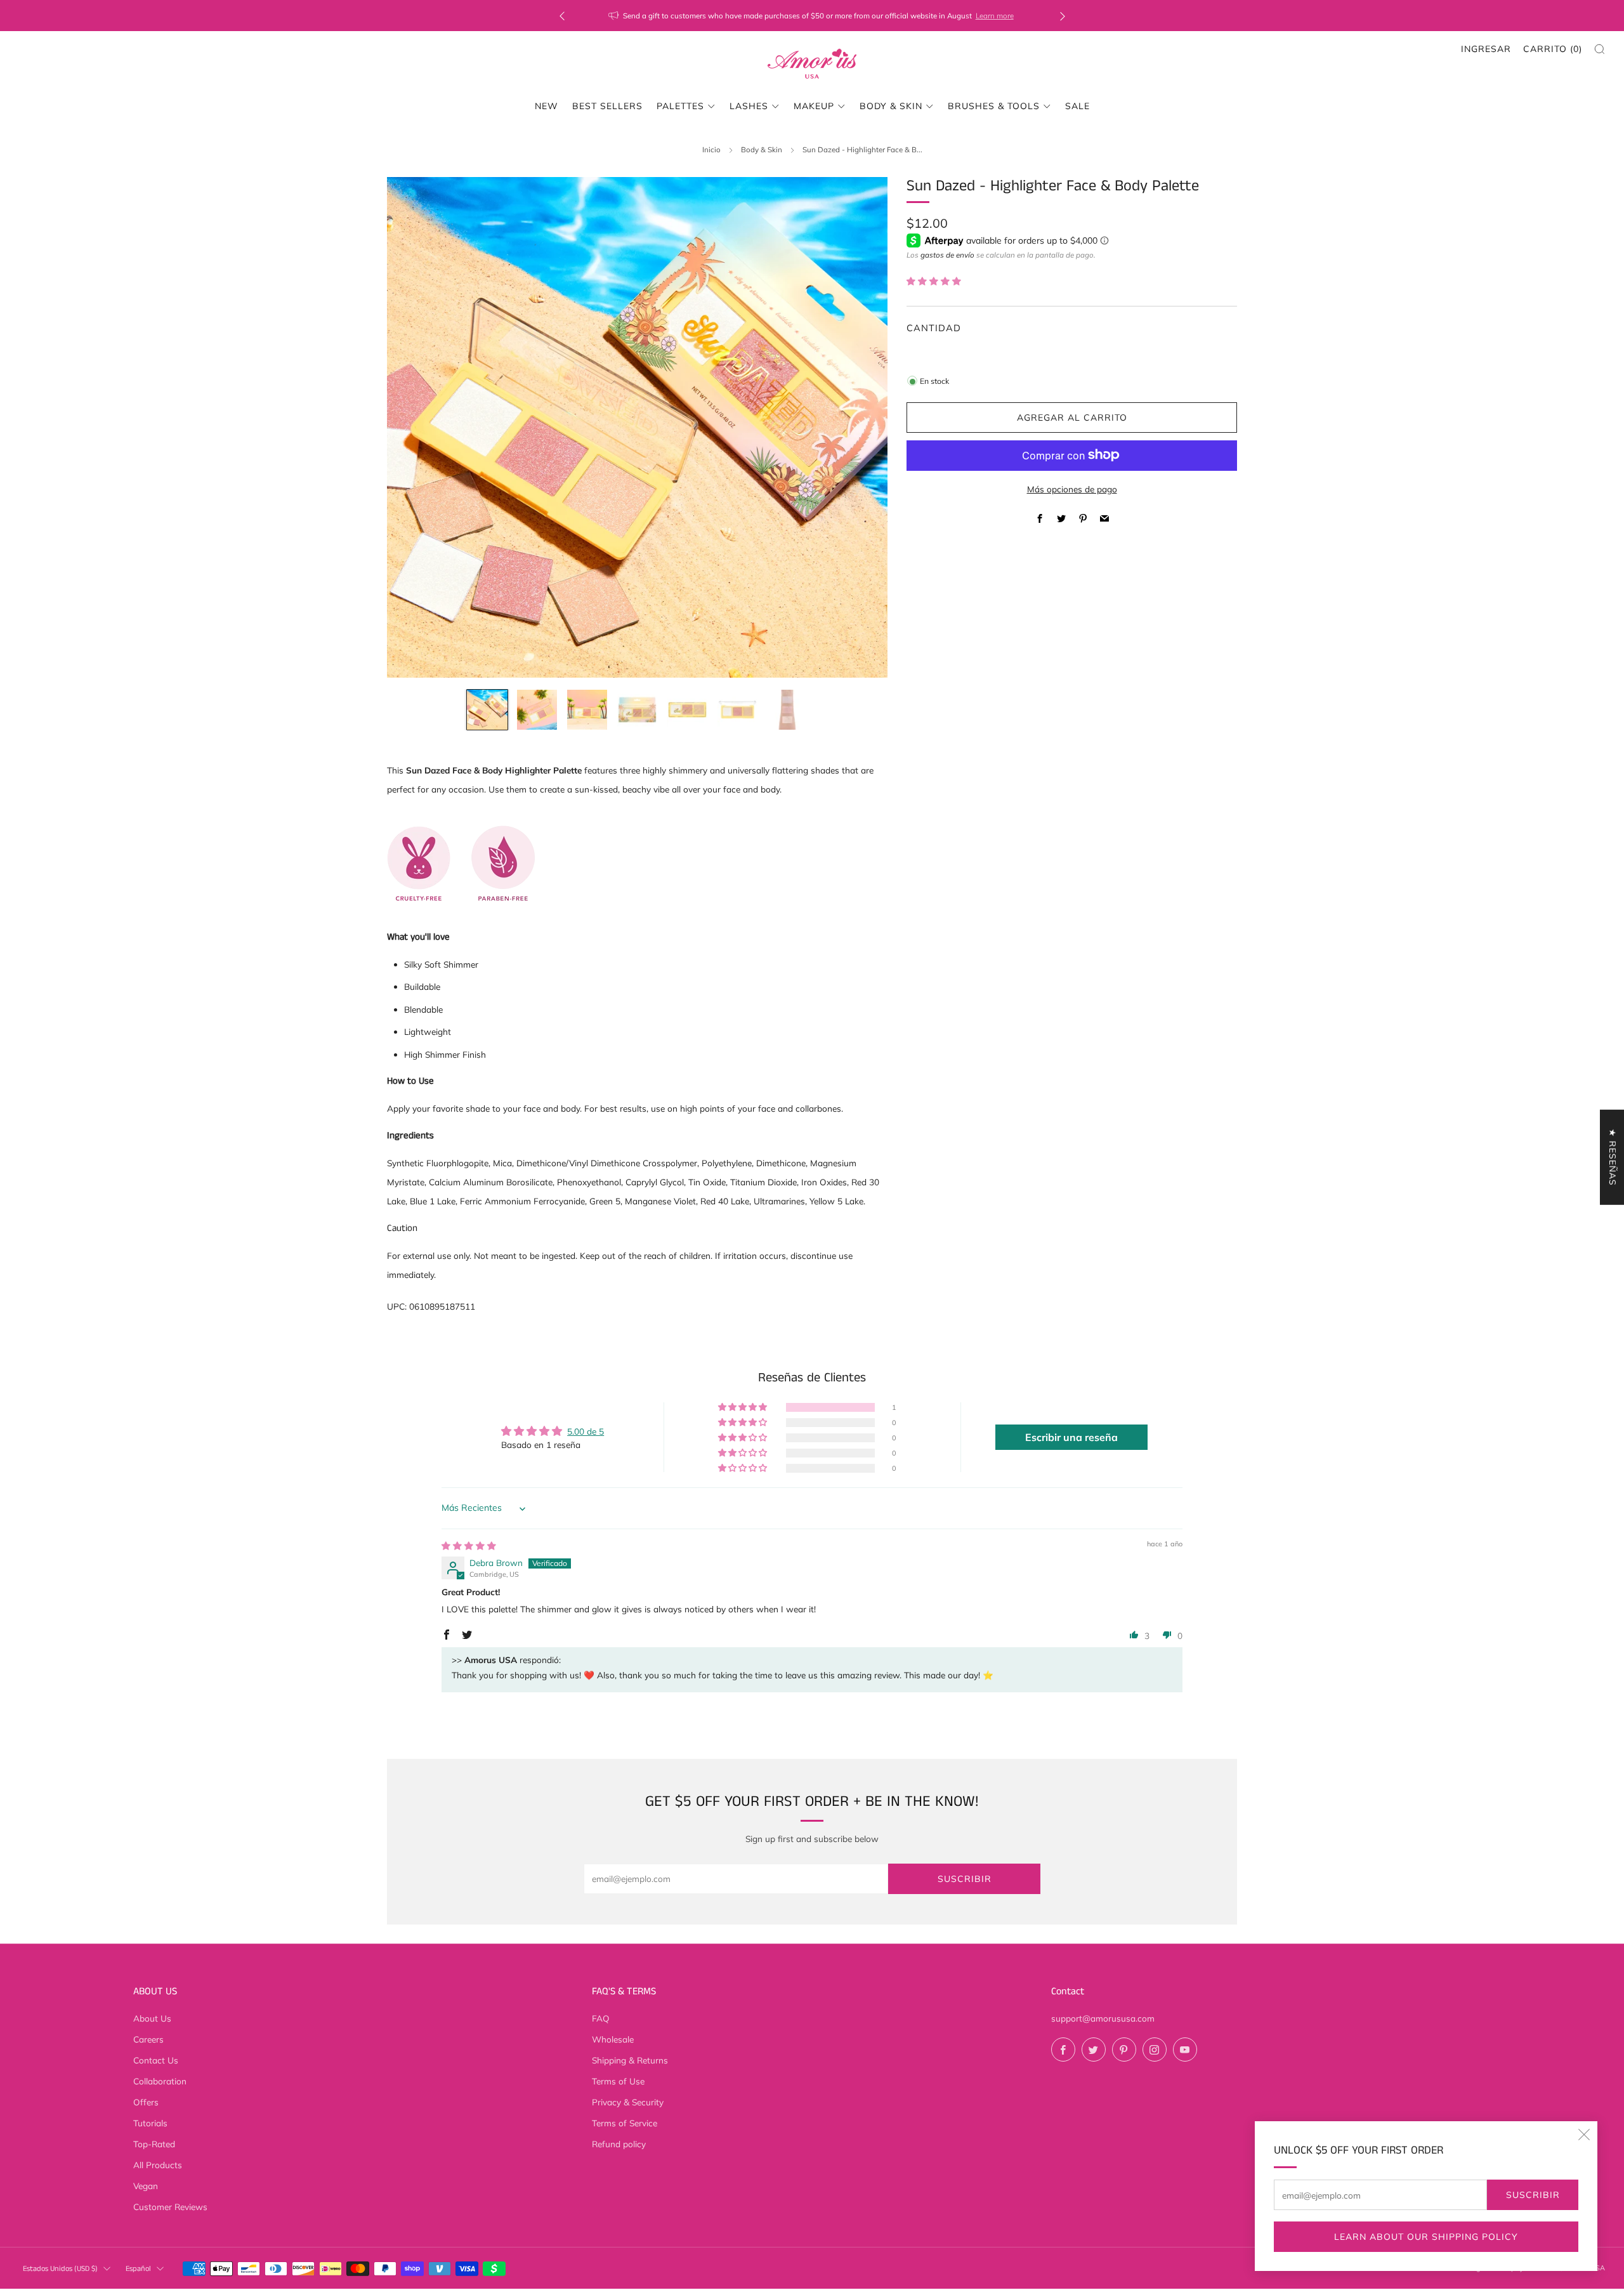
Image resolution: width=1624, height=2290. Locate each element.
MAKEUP (814, 106)
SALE (1077, 106)
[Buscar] (1600, 49)
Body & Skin (762, 149)
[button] (934, 281)
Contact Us (156, 2060)
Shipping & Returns (630, 2060)
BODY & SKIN (891, 106)
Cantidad (934, 328)
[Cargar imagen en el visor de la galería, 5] (687, 710)
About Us (152, 2018)
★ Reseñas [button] (1613, 1157)
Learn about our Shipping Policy (1426, 2237)
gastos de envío (947, 254)
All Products (158, 2165)
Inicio (711, 149)
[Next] (1063, 16)
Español (138, 2269)
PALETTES (680, 106)
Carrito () (1553, 49)
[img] (469, 1545)
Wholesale (613, 2039)
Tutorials (150, 2123)
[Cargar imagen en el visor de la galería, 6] (737, 710)
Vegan (146, 2186)
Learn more (995, 16)
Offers (146, 2102)
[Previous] (562, 16)
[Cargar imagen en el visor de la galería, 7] (787, 710)
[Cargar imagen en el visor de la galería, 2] (537, 710)
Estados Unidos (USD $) (60, 2269)
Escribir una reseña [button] (1071, 1437)
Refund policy (619, 2144)
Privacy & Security (628, 2102)
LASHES (749, 106)
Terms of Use (618, 2081)
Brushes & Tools (994, 106)
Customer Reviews (170, 2207)
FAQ (601, 2018)
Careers (148, 2039)
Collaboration (160, 2081)
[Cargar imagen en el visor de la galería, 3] (587, 710)
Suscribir (1533, 2195)
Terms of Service (625, 2123)
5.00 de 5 (586, 1431)
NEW (547, 106)
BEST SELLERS (607, 106)
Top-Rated (154, 2144)
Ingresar (1486, 49)
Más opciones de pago (1072, 488)
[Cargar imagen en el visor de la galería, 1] (487, 710)
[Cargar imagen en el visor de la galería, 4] (637, 710)
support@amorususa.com (1103, 2018)
